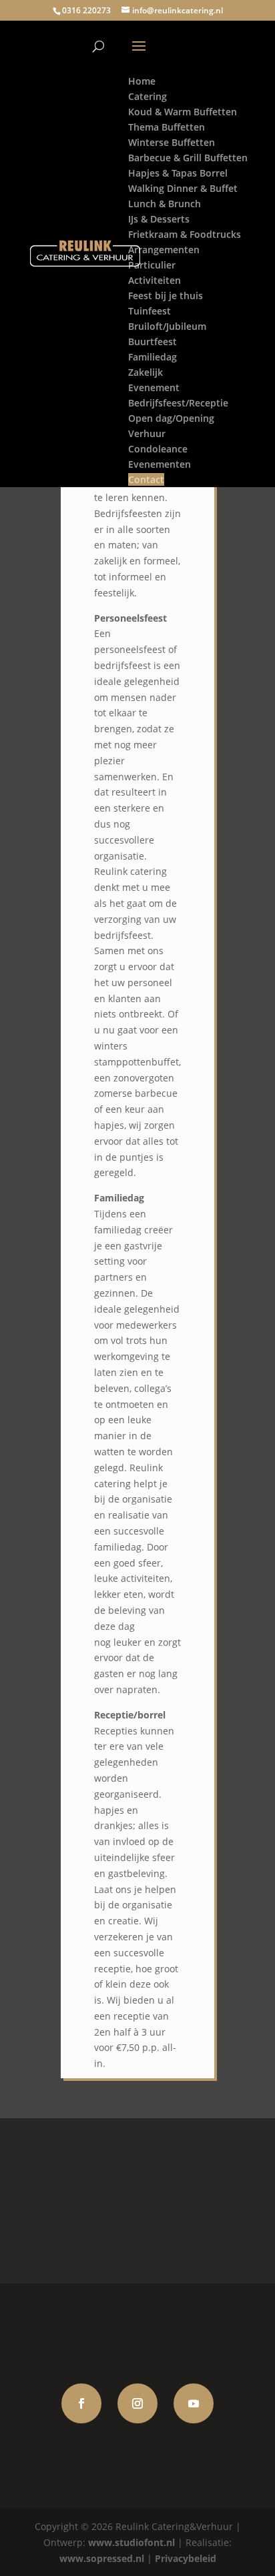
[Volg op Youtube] (194, 2403)
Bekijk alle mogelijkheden (138, 2201)
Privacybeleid (186, 2558)
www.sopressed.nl (102, 2558)
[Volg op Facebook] (81, 2403)
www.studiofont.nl (131, 2542)
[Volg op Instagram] (137, 2403)
